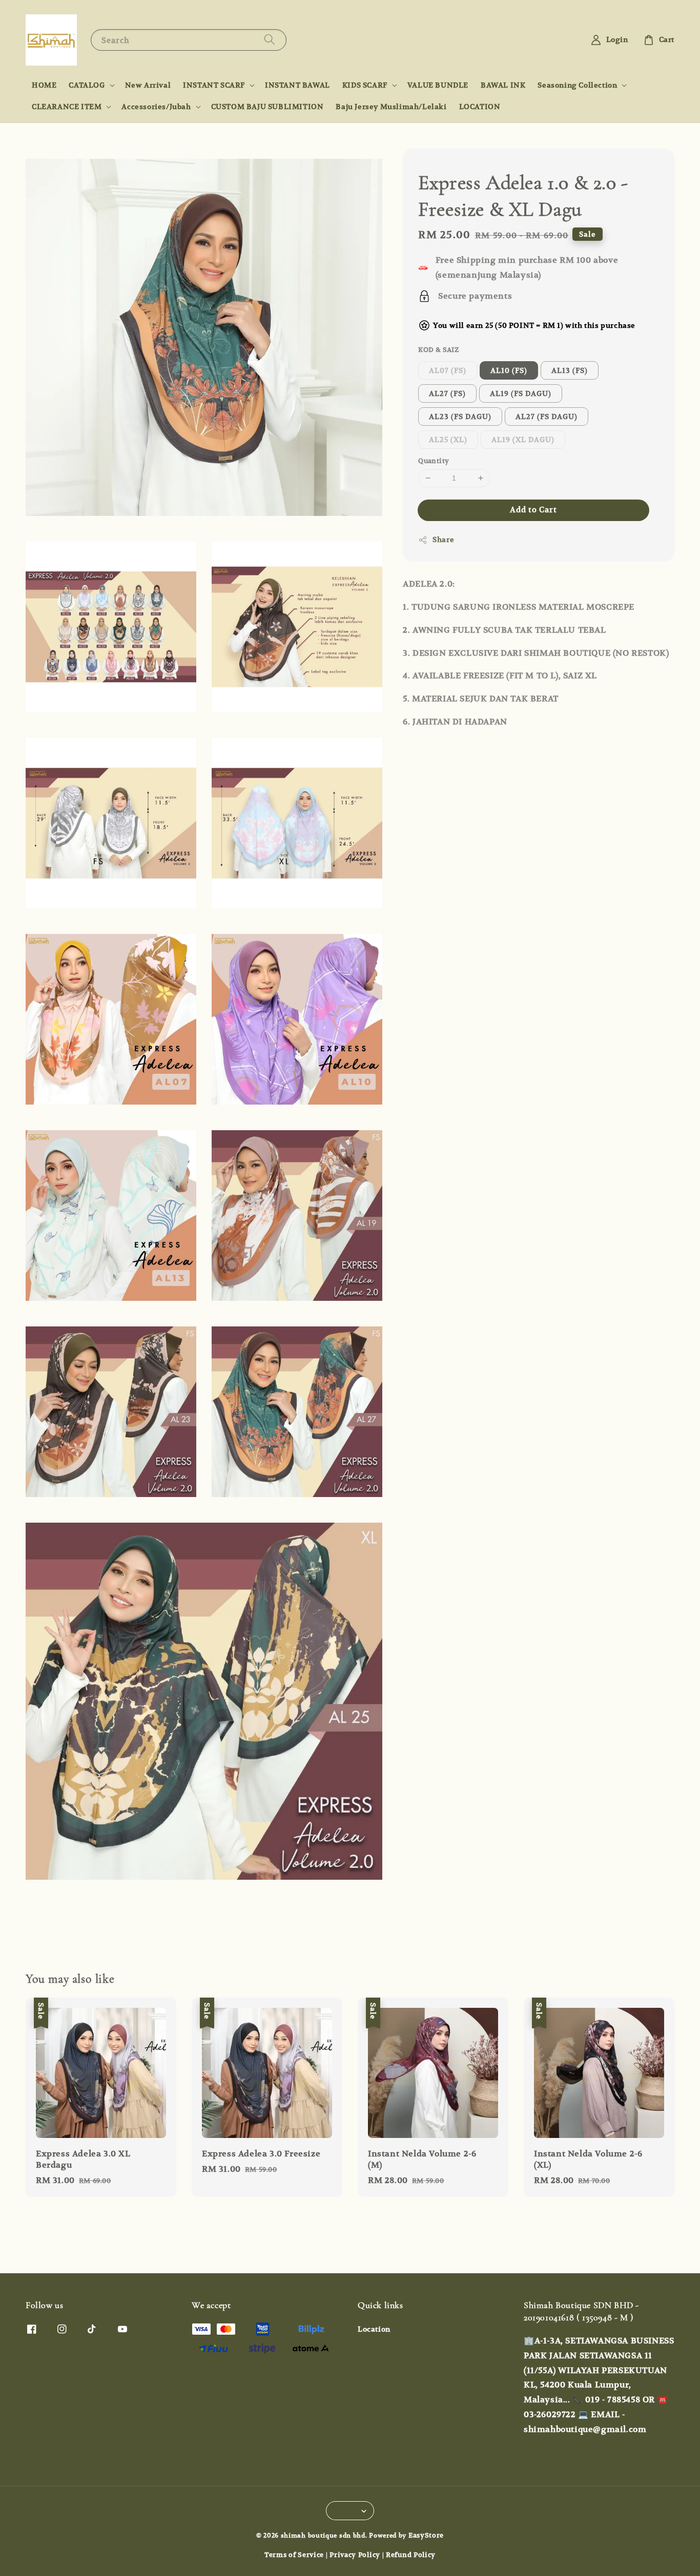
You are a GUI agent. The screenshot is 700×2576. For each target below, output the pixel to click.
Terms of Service (294, 2555)
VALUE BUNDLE (438, 85)
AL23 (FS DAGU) (460, 417)
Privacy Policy (355, 2555)
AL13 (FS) (570, 370)
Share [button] (443, 539)
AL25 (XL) (448, 440)
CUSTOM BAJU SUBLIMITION (267, 107)
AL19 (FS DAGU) (521, 393)
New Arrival (148, 85)
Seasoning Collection (577, 85)
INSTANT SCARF (214, 85)
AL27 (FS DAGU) (547, 417)
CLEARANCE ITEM (67, 107)
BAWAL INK (503, 85)
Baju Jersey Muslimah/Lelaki (391, 107)
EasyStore (426, 2535)
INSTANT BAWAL (297, 85)
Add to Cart (533, 510)
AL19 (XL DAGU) (523, 440)
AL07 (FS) (448, 370)
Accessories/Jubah (156, 107)
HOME (44, 85)
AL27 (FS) (447, 393)
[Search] (270, 40)
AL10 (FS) (509, 370)
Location (374, 2329)
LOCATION (480, 107)
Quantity (434, 461)
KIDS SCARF (365, 85)
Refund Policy (411, 2555)
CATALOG (87, 85)
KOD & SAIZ (438, 350)
